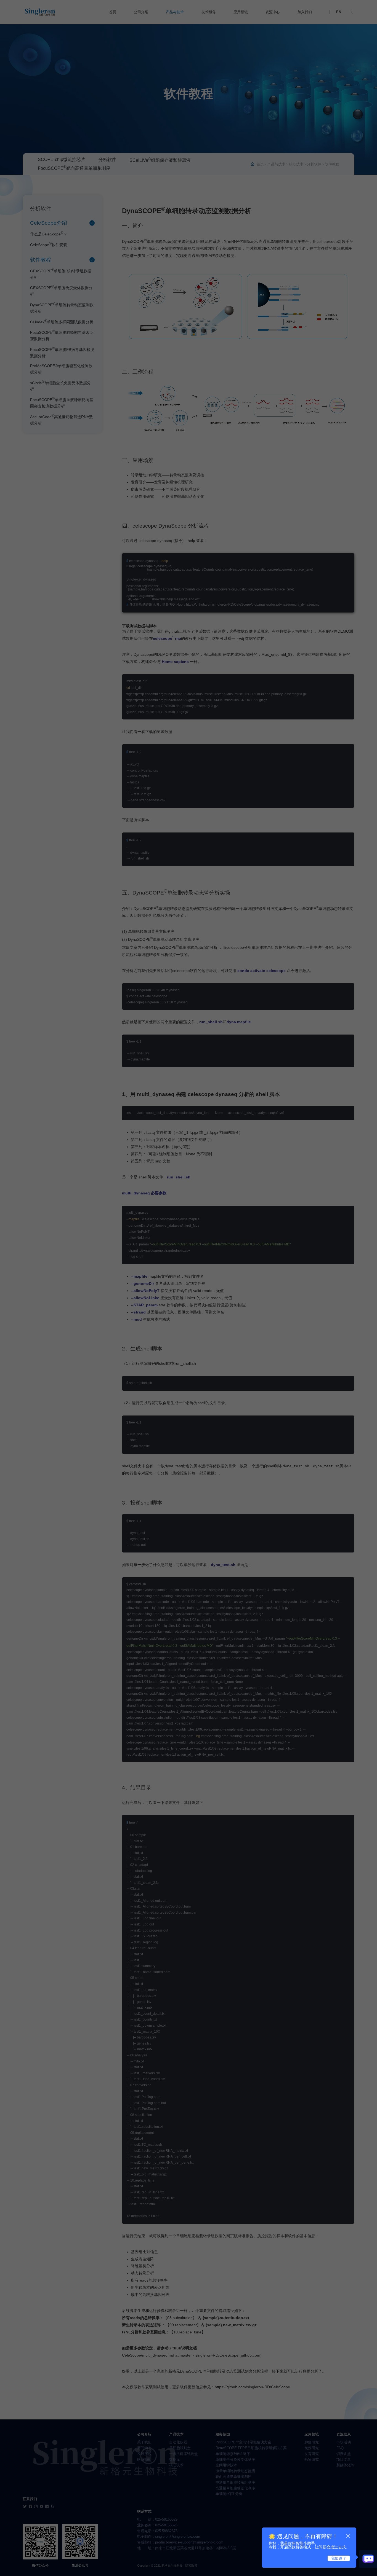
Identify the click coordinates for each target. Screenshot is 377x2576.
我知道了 (339, 2558)
